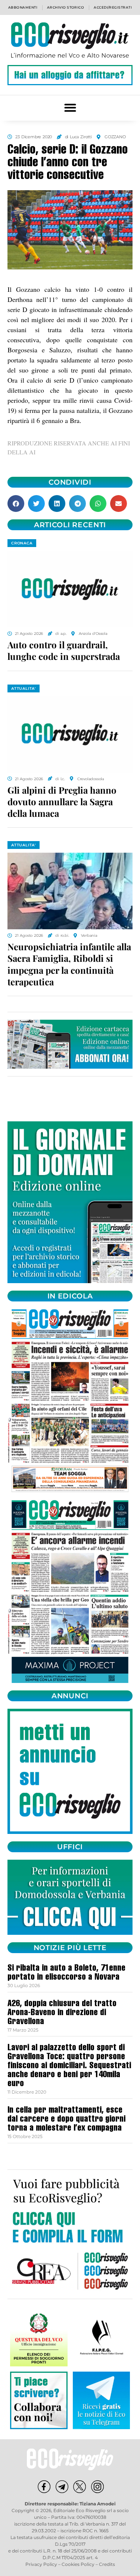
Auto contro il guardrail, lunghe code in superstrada (64, 650)
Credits (107, 2564)
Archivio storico (66, 7)
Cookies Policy (78, 2564)
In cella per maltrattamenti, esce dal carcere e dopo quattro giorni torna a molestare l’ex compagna (66, 2120)
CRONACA (22, 543)
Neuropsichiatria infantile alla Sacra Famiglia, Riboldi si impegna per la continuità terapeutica (69, 964)
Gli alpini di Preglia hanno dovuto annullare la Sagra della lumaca (62, 801)
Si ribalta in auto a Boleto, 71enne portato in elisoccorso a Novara (66, 1973)
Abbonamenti (23, 7)
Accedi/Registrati (113, 7)
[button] (70, 108)
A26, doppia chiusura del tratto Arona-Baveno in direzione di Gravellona (62, 2013)
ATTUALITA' (24, 688)
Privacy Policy (41, 2564)
